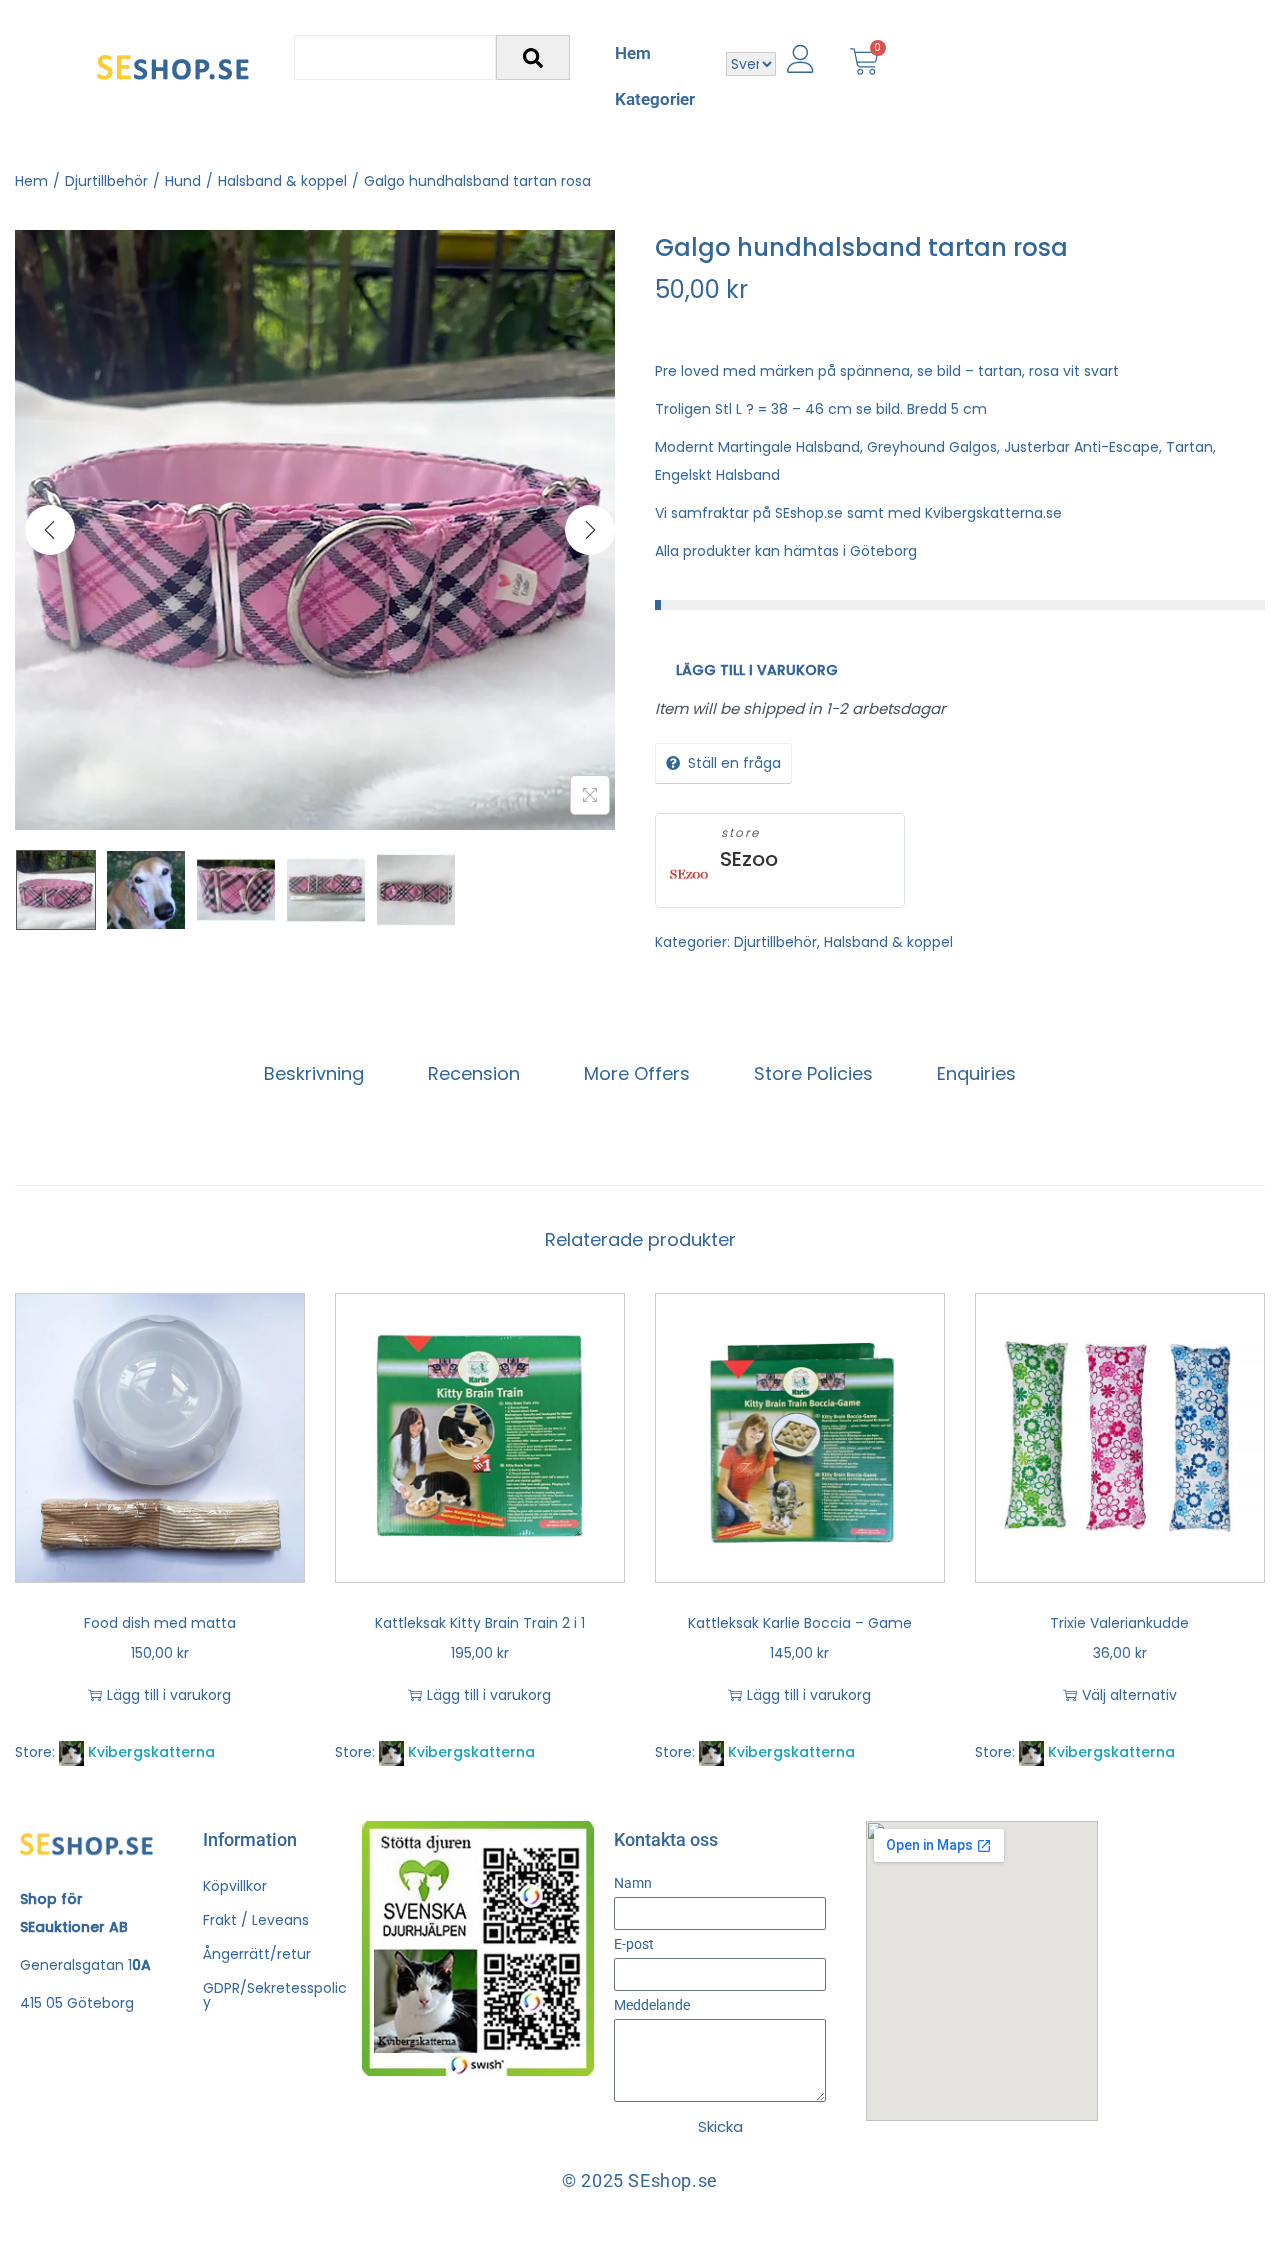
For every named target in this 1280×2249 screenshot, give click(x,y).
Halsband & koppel (282, 181)
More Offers (637, 1073)
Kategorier (655, 99)
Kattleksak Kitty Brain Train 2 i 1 (480, 1623)
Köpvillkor (235, 1886)
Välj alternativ (1129, 1695)
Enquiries (976, 1073)
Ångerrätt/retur (257, 1954)
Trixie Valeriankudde (1119, 1623)
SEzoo (749, 859)
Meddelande (652, 2005)
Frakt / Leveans (256, 1920)
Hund (183, 181)
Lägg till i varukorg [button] (169, 1695)
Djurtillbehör (106, 181)
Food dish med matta (160, 1623)
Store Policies (813, 1073)
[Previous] (50, 530)
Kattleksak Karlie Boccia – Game (800, 1623)
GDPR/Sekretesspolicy (275, 1995)
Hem (633, 53)
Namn (633, 1883)
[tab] (314, 1074)
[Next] (590, 530)
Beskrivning (314, 1073)
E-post (634, 1944)
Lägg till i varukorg (757, 670)
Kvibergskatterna (151, 1752)
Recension (474, 1073)
